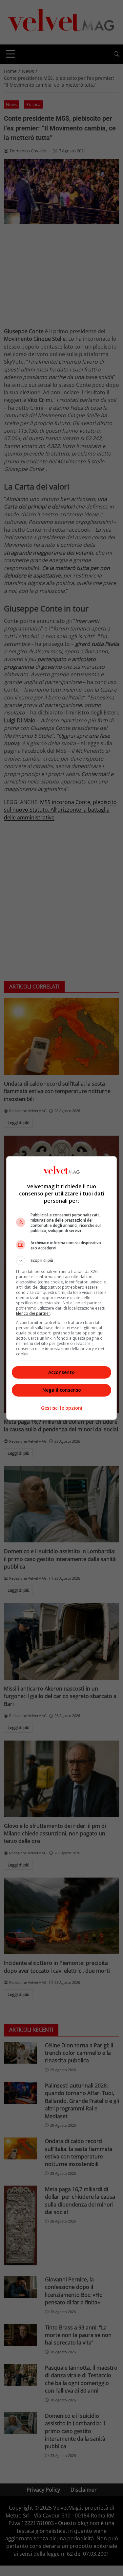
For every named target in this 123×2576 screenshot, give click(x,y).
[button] (62, 1261)
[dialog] (62, 1288)
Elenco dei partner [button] (33, 1313)
